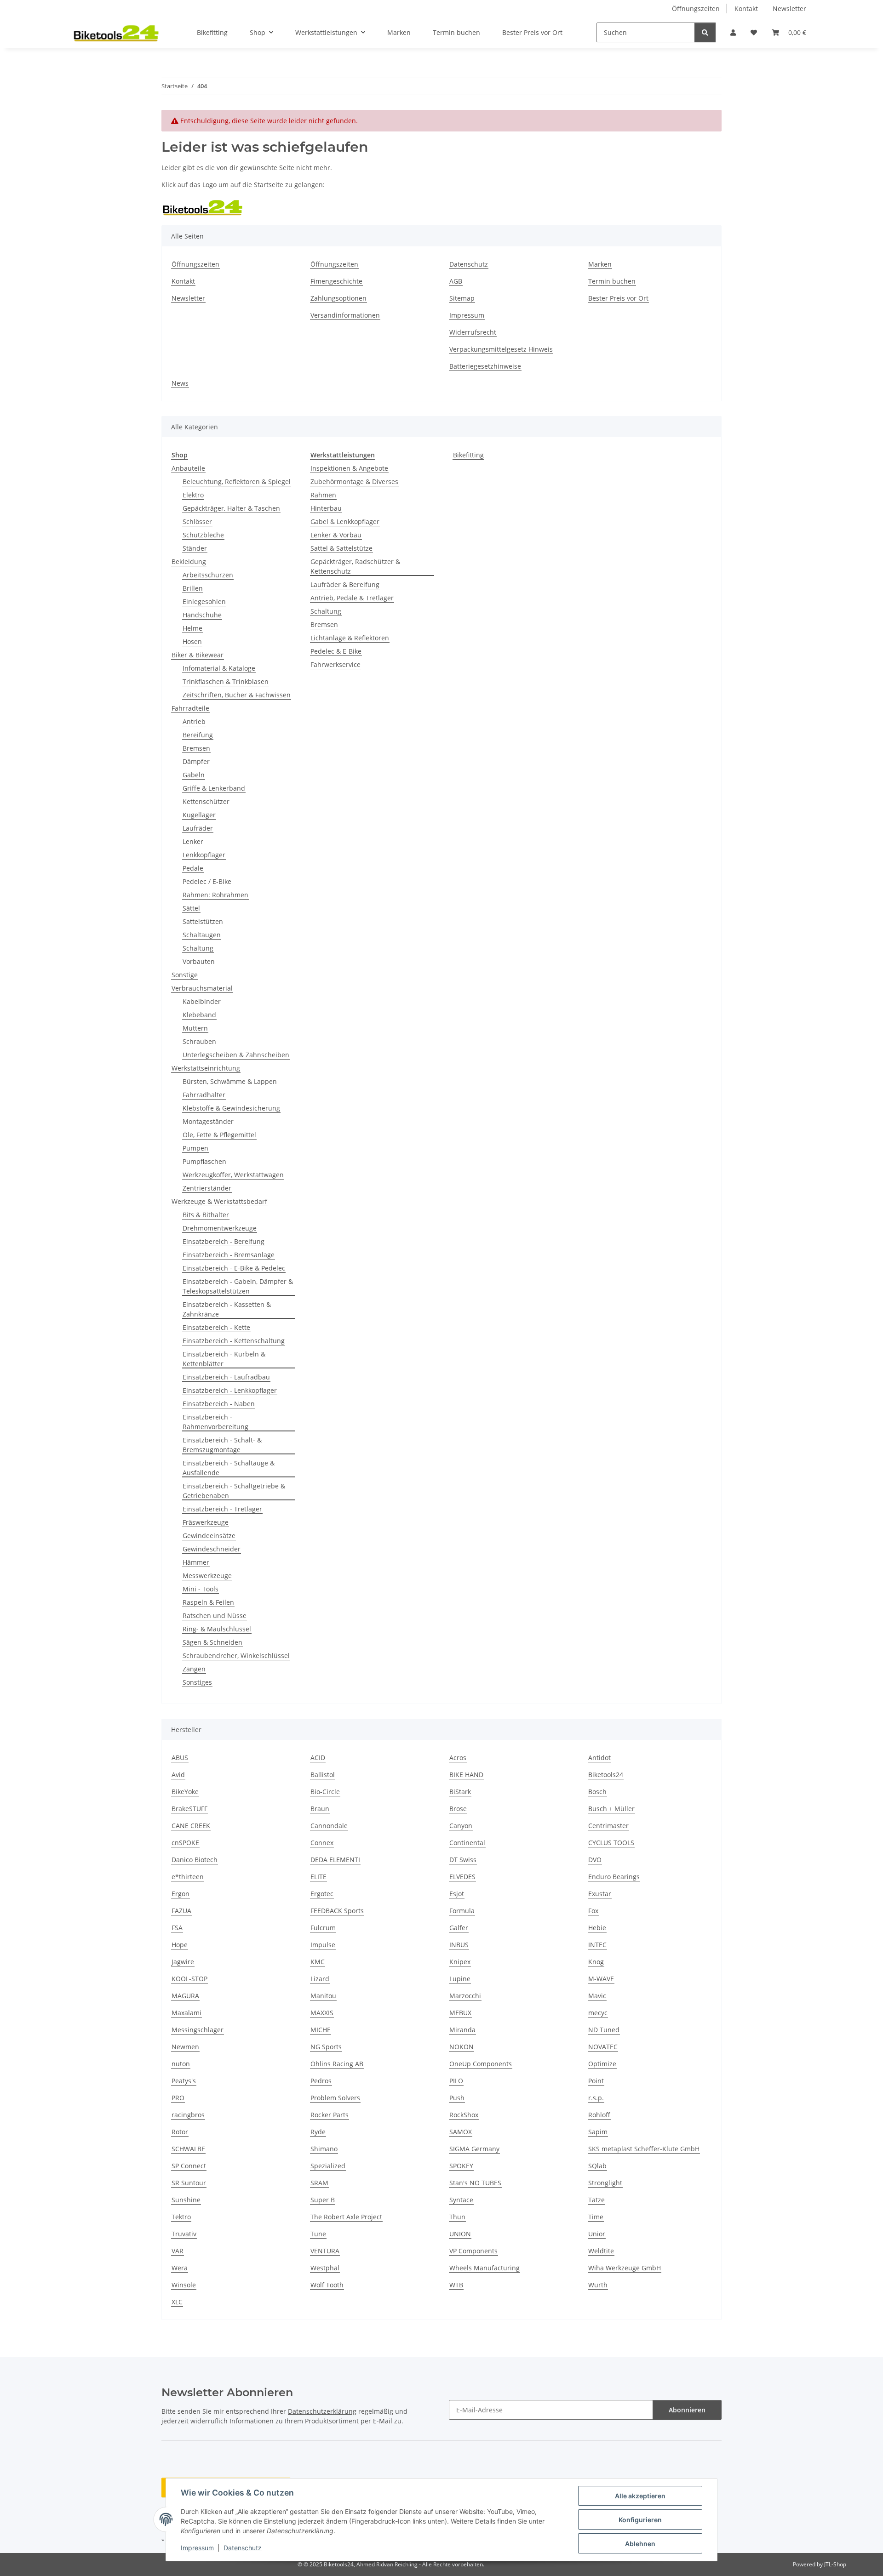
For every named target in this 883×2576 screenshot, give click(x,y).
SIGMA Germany (474, 2149)
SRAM (319, 2183)
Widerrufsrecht (473, 332)
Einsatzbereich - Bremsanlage (229, 1255)
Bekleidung (189, 561)
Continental (467, 1843)
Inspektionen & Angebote (349, 468)
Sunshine (186, 2200)
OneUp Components (481, 2064)
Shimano (324, 2149)
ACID (318, 1758)
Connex (322, 1843)
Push (457, 2098)
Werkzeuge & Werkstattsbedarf (219, 1201)
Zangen (194, 1669)
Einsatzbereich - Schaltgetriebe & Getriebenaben (234, 1491)
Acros (458, 1758)
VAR (178, 2251)
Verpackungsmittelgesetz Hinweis (501, 349)
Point (596, 2081)
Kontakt (746, 9)
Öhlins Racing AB (337, 2064)
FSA (177, 1928)
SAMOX (461, 2132)
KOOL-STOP (189, 1979)
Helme (192, 628)
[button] (733, 32)
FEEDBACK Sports (337, 1911)
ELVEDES (462, 1877)
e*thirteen (188, 1877)
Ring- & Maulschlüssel (217, 1629)
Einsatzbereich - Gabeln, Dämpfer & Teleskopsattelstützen (238, 1286)
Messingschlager (198, 2030)
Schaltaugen (202, 935)
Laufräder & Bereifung (345, 584)
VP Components (473, 2251)
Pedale (193, 868)
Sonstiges (197, 1682)
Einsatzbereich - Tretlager (222, 1509)
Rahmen (323, 495)
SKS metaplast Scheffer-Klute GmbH (644, 2149)
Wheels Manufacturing (485, 2268)
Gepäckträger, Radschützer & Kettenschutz (355, 566)
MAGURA (185, 1996)
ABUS (180, 1758)
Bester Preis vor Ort (532, 32)
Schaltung (198, 948)
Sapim (598, 2132)
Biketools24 (606, 1775)
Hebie (597, 1928)
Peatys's (184, 2081)
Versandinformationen (345, 315)
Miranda (462, 2030)
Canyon (461, 1826)
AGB (456, 281)
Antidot (599, 1758)
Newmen (185, 2047)
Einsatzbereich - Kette (216, 1327)
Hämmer (196, 1562)
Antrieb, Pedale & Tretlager (352, 598)
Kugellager (199, 815)
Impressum (197, 2548)
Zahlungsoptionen (338, 298)
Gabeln (194, 775)
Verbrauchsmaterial (202, 988)
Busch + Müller (611, 1809)
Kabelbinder (202, 1001)
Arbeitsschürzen (208, 575)
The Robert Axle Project (346, 2217)
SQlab (597, 2166)
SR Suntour (189, 2183)
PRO (178, 2098)
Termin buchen (456, 32)
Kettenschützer (206, 801)
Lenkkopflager (204, 855)
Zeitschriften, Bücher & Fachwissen (237, 695)
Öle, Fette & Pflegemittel (219, 1135)
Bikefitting (468, 455)
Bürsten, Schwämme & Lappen (230, 1081)
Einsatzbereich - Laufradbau (226, 1377)
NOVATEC (603, 2047)
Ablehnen (640, 2544)
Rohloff (599, 2115)
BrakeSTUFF (189, 1809)
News (180, 383)
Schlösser (197, 521)
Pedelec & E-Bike (336, 651)
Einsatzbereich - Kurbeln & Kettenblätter (224, 1359)
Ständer (195, 548)
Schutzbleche (203, 535)
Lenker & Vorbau (336, 535)
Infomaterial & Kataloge (219, 668)
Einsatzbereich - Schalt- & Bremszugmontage (222, 1445)
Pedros (321, 2081)
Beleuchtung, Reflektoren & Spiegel (237, 482)
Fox (593, 1911)
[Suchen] (705, 32)
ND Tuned (604, 2030)
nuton (181, 2064)
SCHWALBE (188, 2149)
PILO (456, 2081)
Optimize (602, 2064)
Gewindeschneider (212, 1549)
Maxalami (186, 2013)
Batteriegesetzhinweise (485, 366)
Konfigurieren (640, 2520)
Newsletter (789, 9)
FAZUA (181, 1911)
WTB (456, 2285)
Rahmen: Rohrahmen (215, 895)
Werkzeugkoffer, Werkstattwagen (233, 1175)
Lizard (320, 1979)
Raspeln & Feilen (208, 1602)
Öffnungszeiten (696, 9)
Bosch (597, 1792)
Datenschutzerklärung (322, 2411)
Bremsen (196, 748)
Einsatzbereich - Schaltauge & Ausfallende (229, 1468)
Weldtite (601, 2251)
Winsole (184, 2285)
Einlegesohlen (204, 601)
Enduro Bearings (614, 1877)
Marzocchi (465, 1996)
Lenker (193, 841)
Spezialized (328, 2166)
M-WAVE (601, 1979)
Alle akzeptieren (640, 2496)
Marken (399, 32)
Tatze (596, 2200)
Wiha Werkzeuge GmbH (625, 2268)
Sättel (191, 908)
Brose (458, 1809)
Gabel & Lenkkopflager (345, 521)
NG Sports (326, 2047)
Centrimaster (608, 1826)
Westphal (325, 2268)
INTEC (597, 1945)
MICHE (321, 2030)
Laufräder (198, 828)
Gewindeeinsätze (209, 1536)
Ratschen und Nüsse (215, 1616)
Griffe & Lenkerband (214, 788)
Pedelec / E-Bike (207, 881)
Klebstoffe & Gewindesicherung (231, 1108)
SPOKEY (461, 2166)
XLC (177, 2302)
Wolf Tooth (327, 2285)
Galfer (459, 1928)
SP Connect (189, 2166)
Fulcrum (323, 1928)
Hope (180, 1945)
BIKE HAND (466, 1775)
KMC (318, 1962)
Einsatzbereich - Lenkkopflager (230, 1390)
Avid (178, 1775)
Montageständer (208, 1121)
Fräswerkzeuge (206, 1522)
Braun (320, 1809)
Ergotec (322, 1894)
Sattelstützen (203, 921)
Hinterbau (326, 508)
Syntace (461, 2200)
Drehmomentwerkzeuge (220, 1228)
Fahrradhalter (204, 1095)
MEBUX (460, 2013)
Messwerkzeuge (207, 1576)
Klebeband (199, 1015)
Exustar (600, 1894)
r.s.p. (596, 2098)
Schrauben (199, 1041)
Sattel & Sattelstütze (341, 548)
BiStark (460, 1792)
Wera (180, 2268)
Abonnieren (687, 2410)
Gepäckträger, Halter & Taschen (231, 508)
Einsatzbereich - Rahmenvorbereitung (215, 1422)
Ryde (318, 2132)
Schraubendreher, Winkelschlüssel (236, 1656)
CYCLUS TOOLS (611, 1843)
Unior (597, 2234)
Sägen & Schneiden (212, 1642)
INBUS (459, 1945)
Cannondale (329, 1826)
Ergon (181, 1894)
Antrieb (194, 721)
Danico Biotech (195, 1860)
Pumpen (195, 1148)
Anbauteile (188, 468)
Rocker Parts (330, 2115)
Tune (318, 2234)
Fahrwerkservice (335, 664)
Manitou (323, 1996)
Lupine (460, 1979)
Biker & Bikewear (198, 655)
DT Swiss (463, 1860)
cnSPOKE (185, 1843)
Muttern (195, 1028)
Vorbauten (199, 961)
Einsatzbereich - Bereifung (224, 1241)
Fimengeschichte (336, 281)
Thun (457, 2217)
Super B (323, 2200)
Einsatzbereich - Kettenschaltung (234, 1341)
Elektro (193, 495)
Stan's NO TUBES (475, 2183)
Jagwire (183, 1962)
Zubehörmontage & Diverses (354, 482)
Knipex (460, 1962)
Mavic (597, 1996)
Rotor (180, 2132)
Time (596, 2217)
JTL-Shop (835, 2564)
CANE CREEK (191, 1826)
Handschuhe (202, 615)
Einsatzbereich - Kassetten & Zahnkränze (227, 1309)
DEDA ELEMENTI (335, 1860)
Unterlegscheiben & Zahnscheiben (236, 1055)
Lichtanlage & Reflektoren (350, 638)
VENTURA (325, 2251)
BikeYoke (185, 1792)
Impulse (323, 1945)
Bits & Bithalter (206, 1215)
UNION (460, 2234)
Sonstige (185, 975)
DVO (595, 1860)
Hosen (192, 641)
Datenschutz (243, 2548)
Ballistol (323, 1775)
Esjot (457, 1894)
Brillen (193, 588)
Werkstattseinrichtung (206, 1068)
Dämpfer (196, 761)
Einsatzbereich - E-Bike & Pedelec (234, 1268)
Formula (462, 1911)
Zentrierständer (207, 1188)
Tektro (181, 2217)
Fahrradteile (190, 708)
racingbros (188, 2115)
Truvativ (184, 2234)
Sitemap (462, 298)
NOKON (462, 2047)
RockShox (464, 2115)
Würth (598, 2285)
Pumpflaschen (204, 1161)
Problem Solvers (335, 2098)
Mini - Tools (201, 1589)
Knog (596, 1962)
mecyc (598, 2013)
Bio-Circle (325, 1792)
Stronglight (605, 2183)
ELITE (318, 1877)
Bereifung (198, 735)
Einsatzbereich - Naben (219, 1404)
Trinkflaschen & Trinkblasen (226, 681)
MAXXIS (322, 2013)
